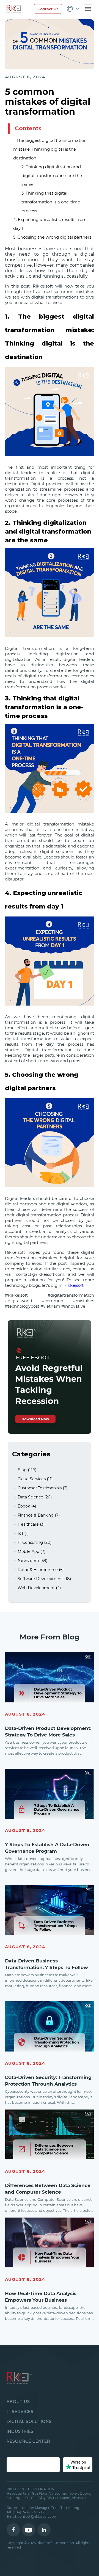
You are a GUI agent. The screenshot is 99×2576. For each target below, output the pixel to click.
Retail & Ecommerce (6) (41, 1570)
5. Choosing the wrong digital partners (52, 237)
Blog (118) (27, 1470)
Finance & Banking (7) (39, 1515)
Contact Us (48, 9)
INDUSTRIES (20, 2431)
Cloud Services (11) (35, 1479)
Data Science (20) (35, 1497)
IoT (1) (23, 1533)
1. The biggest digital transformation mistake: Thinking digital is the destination (50, 149)
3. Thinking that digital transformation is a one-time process (51, 202)
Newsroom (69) (32, 1561)
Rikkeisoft (74, 1285)
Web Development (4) (39, 1588)
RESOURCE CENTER (28, 2441)
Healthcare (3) (31, 1524)
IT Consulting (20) (35, 1542)
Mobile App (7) (31, 1551)
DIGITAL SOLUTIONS (29, 2422)
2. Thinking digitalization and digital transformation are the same (52, 176)
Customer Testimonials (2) (42, 1488)
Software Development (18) (44, 1579)
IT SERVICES (20, 2412)
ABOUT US (18, 2402)
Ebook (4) (27, 1506)
